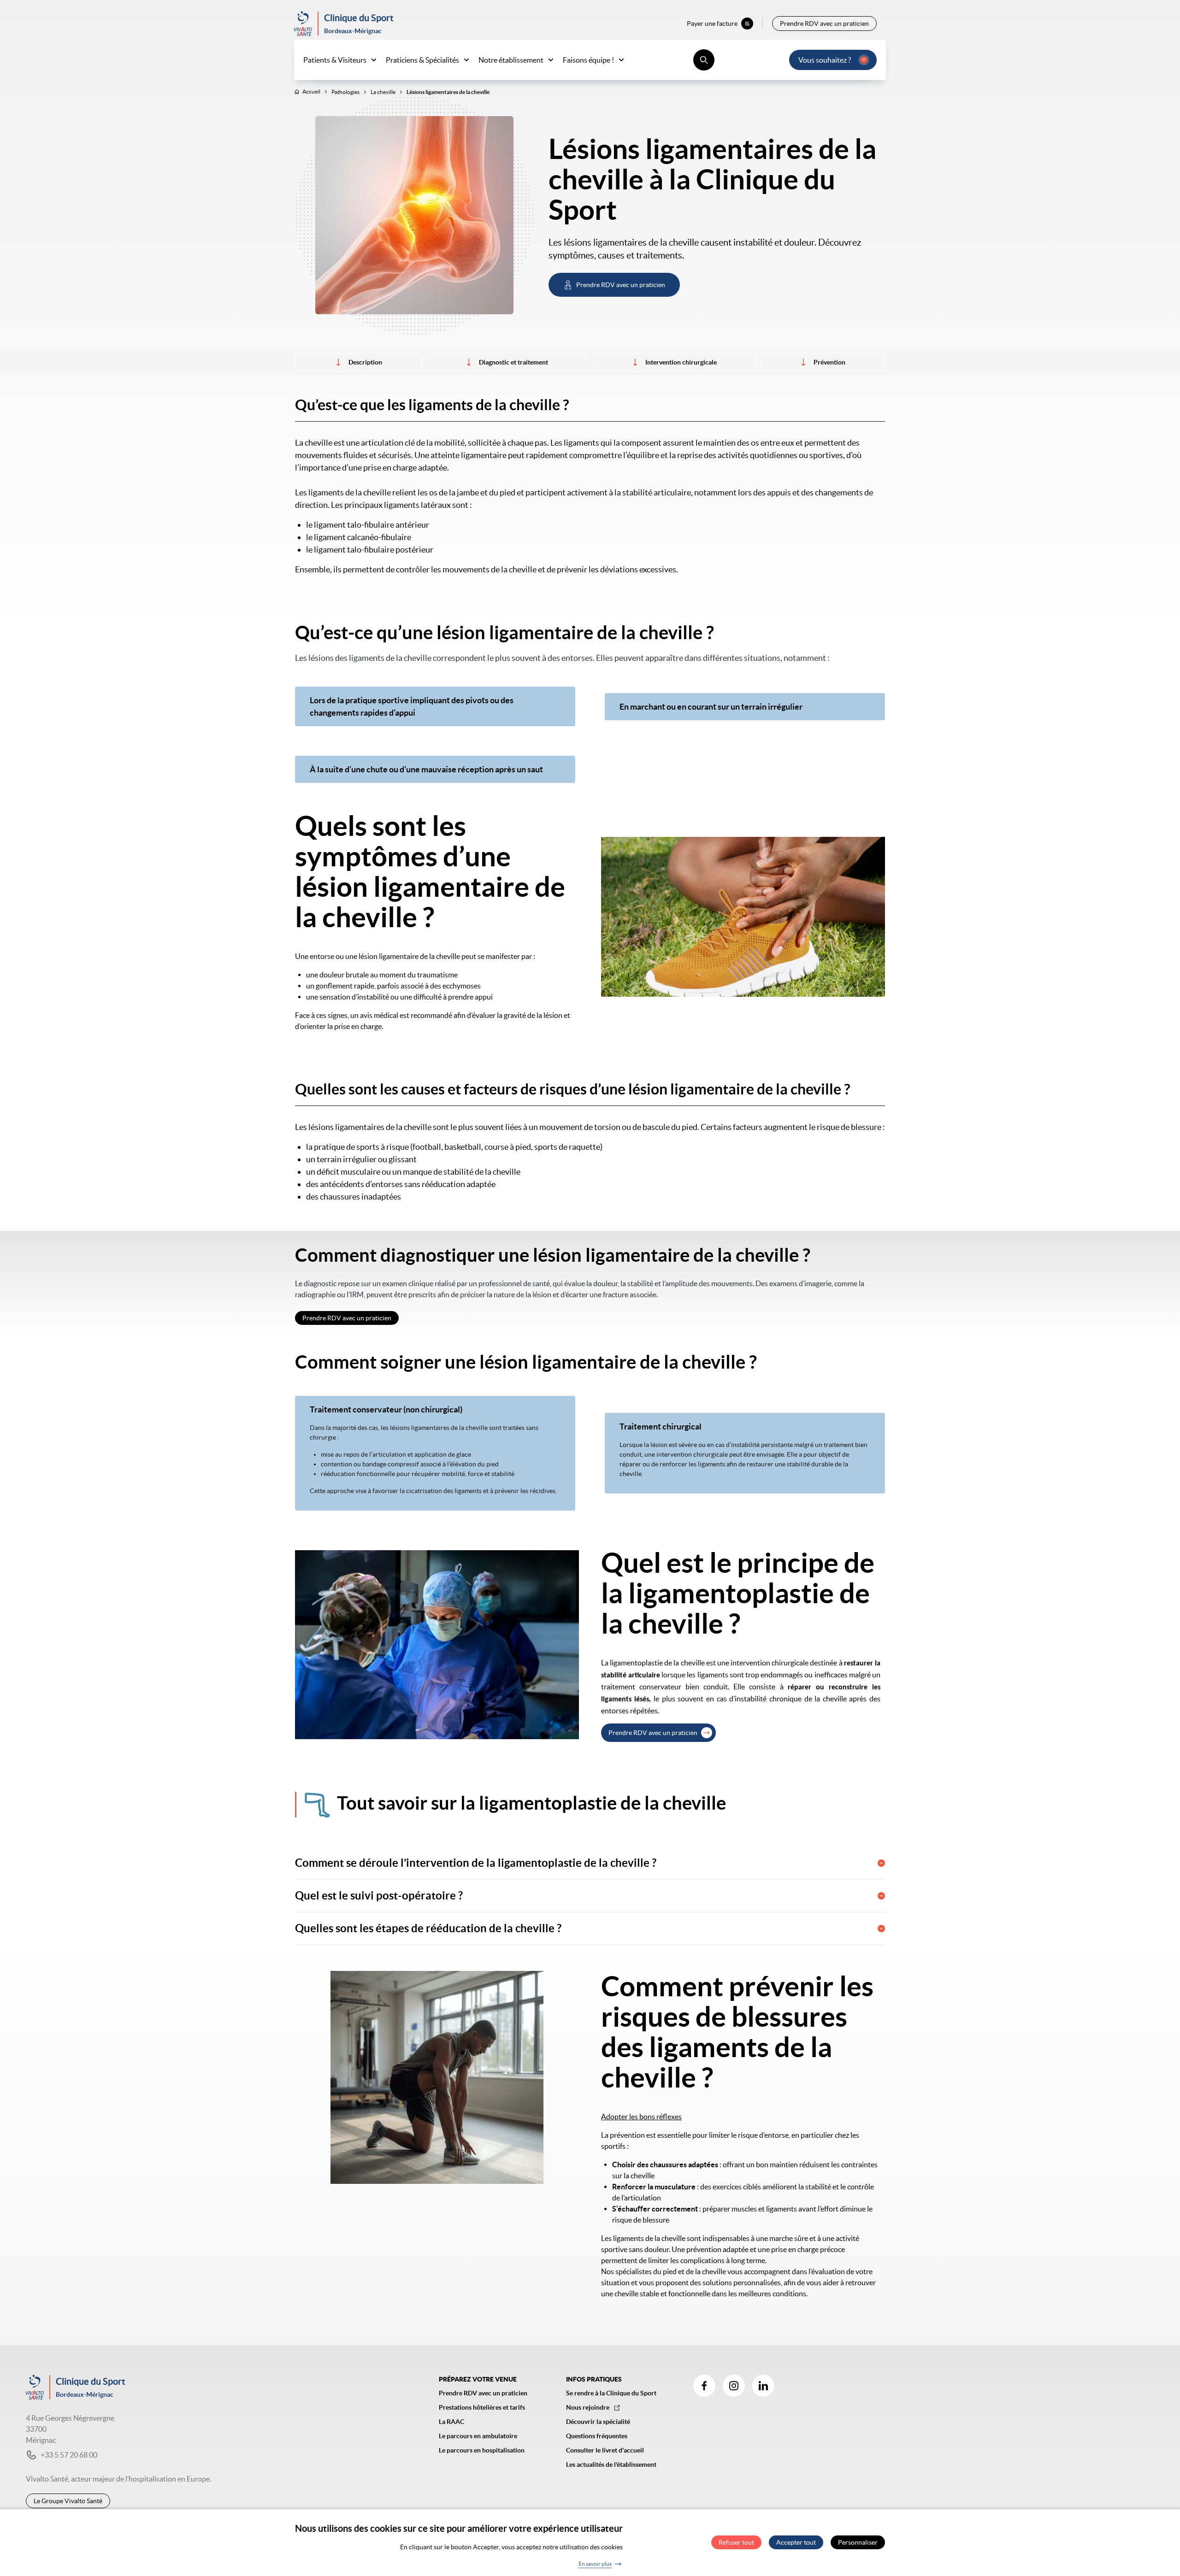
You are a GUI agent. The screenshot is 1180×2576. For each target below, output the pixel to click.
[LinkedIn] (763, 2386)
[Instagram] (734, 2386)
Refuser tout (736, 2543)
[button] (590, 1863)
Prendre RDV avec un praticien (653, 1733)
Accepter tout (796, 2543)
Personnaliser (858, 2543)
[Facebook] (704, 2386)
